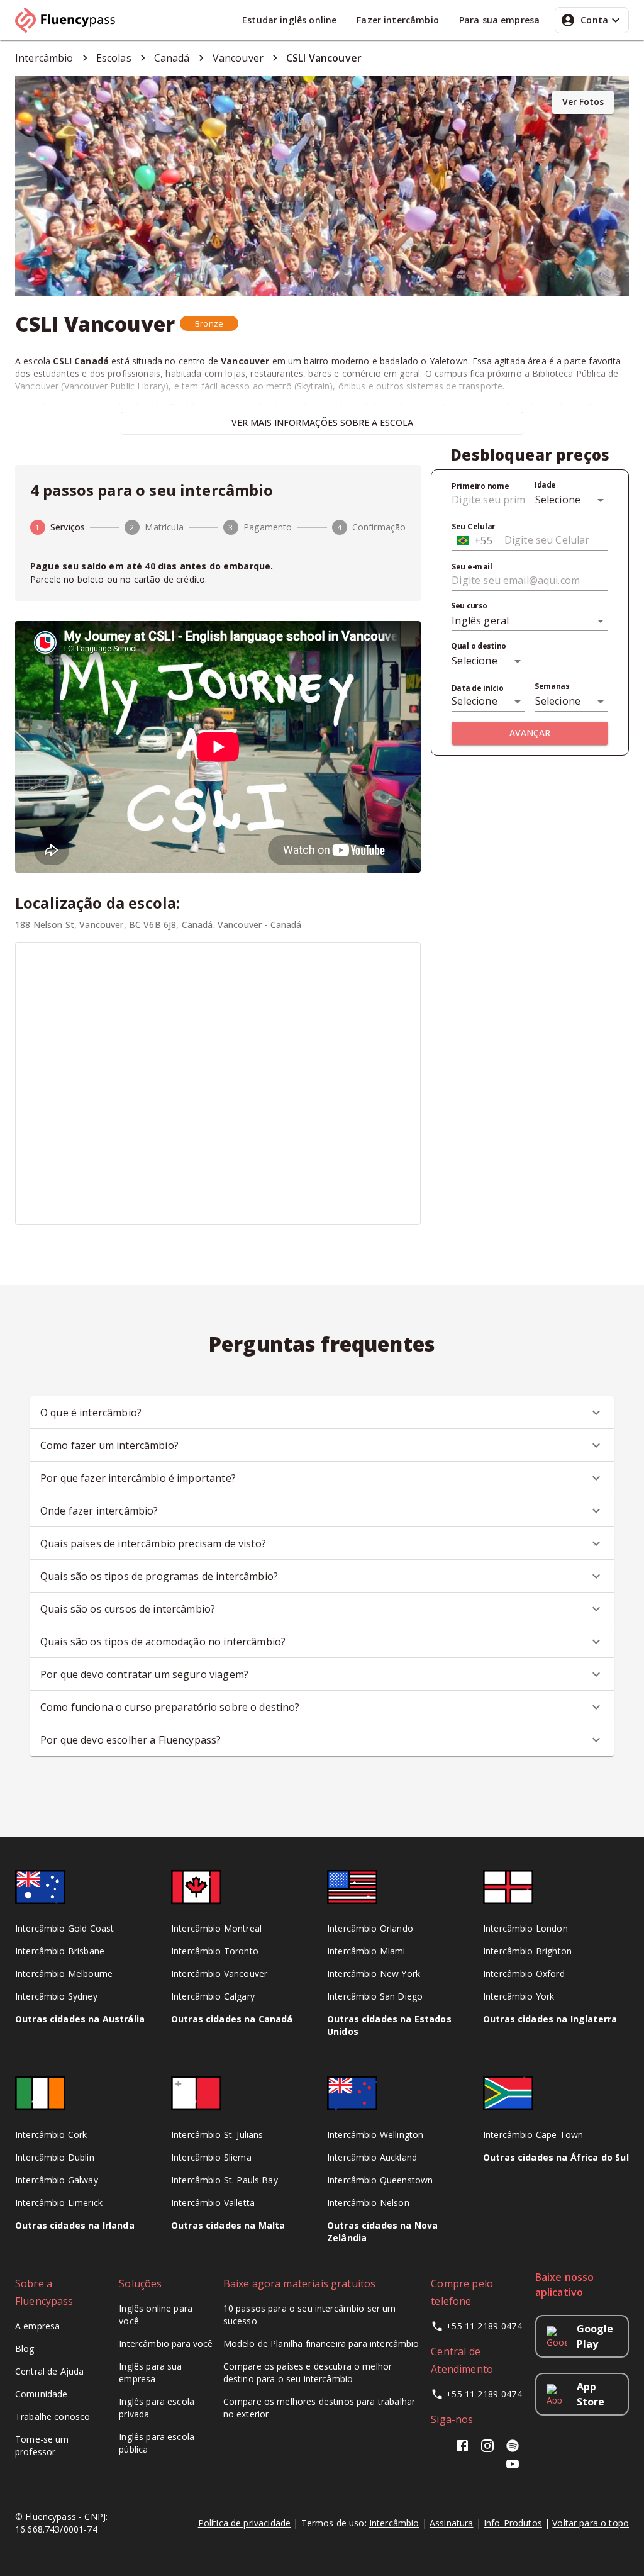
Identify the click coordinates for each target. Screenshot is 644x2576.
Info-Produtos (513, 2523)
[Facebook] (465, 2450)
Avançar (530, 733)
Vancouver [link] (238, 58)
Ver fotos (583, 102)
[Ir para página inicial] (70, 20)
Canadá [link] (172, 58)
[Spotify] (513, 2450)
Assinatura (452, 2523)
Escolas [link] (114, 58)
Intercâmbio (394, 2523)
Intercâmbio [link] (44, 58)
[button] (209, 323)
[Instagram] (487, 2450)
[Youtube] (513, 2468)
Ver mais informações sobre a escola (322, 423)
